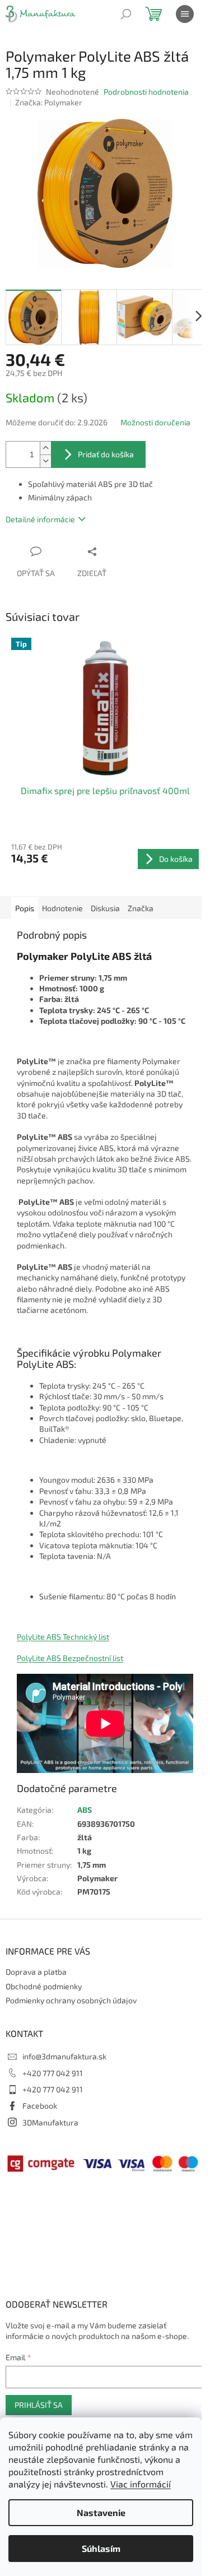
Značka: (49, 102)
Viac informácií (141, 2484)
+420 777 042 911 (53, 2073)
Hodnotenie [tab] (62, 908)
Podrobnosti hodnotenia (146, 92)
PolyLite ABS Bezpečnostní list (70, 1658)
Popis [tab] (25, 908)
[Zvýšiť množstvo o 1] (45, 448)
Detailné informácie (40, 519)
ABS (85, 1810)
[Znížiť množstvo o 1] (45, 461)
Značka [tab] (141, 908)
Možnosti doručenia (155, 422)
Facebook (40, 2106)
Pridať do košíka (106, 454)
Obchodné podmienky (44, 1986)
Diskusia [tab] (105, 908)
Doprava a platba (36, 1972)
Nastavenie (101, 2512)
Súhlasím (101, 2548)
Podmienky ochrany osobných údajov (71, 2000)
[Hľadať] (126, 14)
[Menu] (185, 14)
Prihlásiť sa (39, 2405)
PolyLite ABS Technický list (63, 1637)
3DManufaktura (50, 2122)
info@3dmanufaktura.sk (64, 2056)
